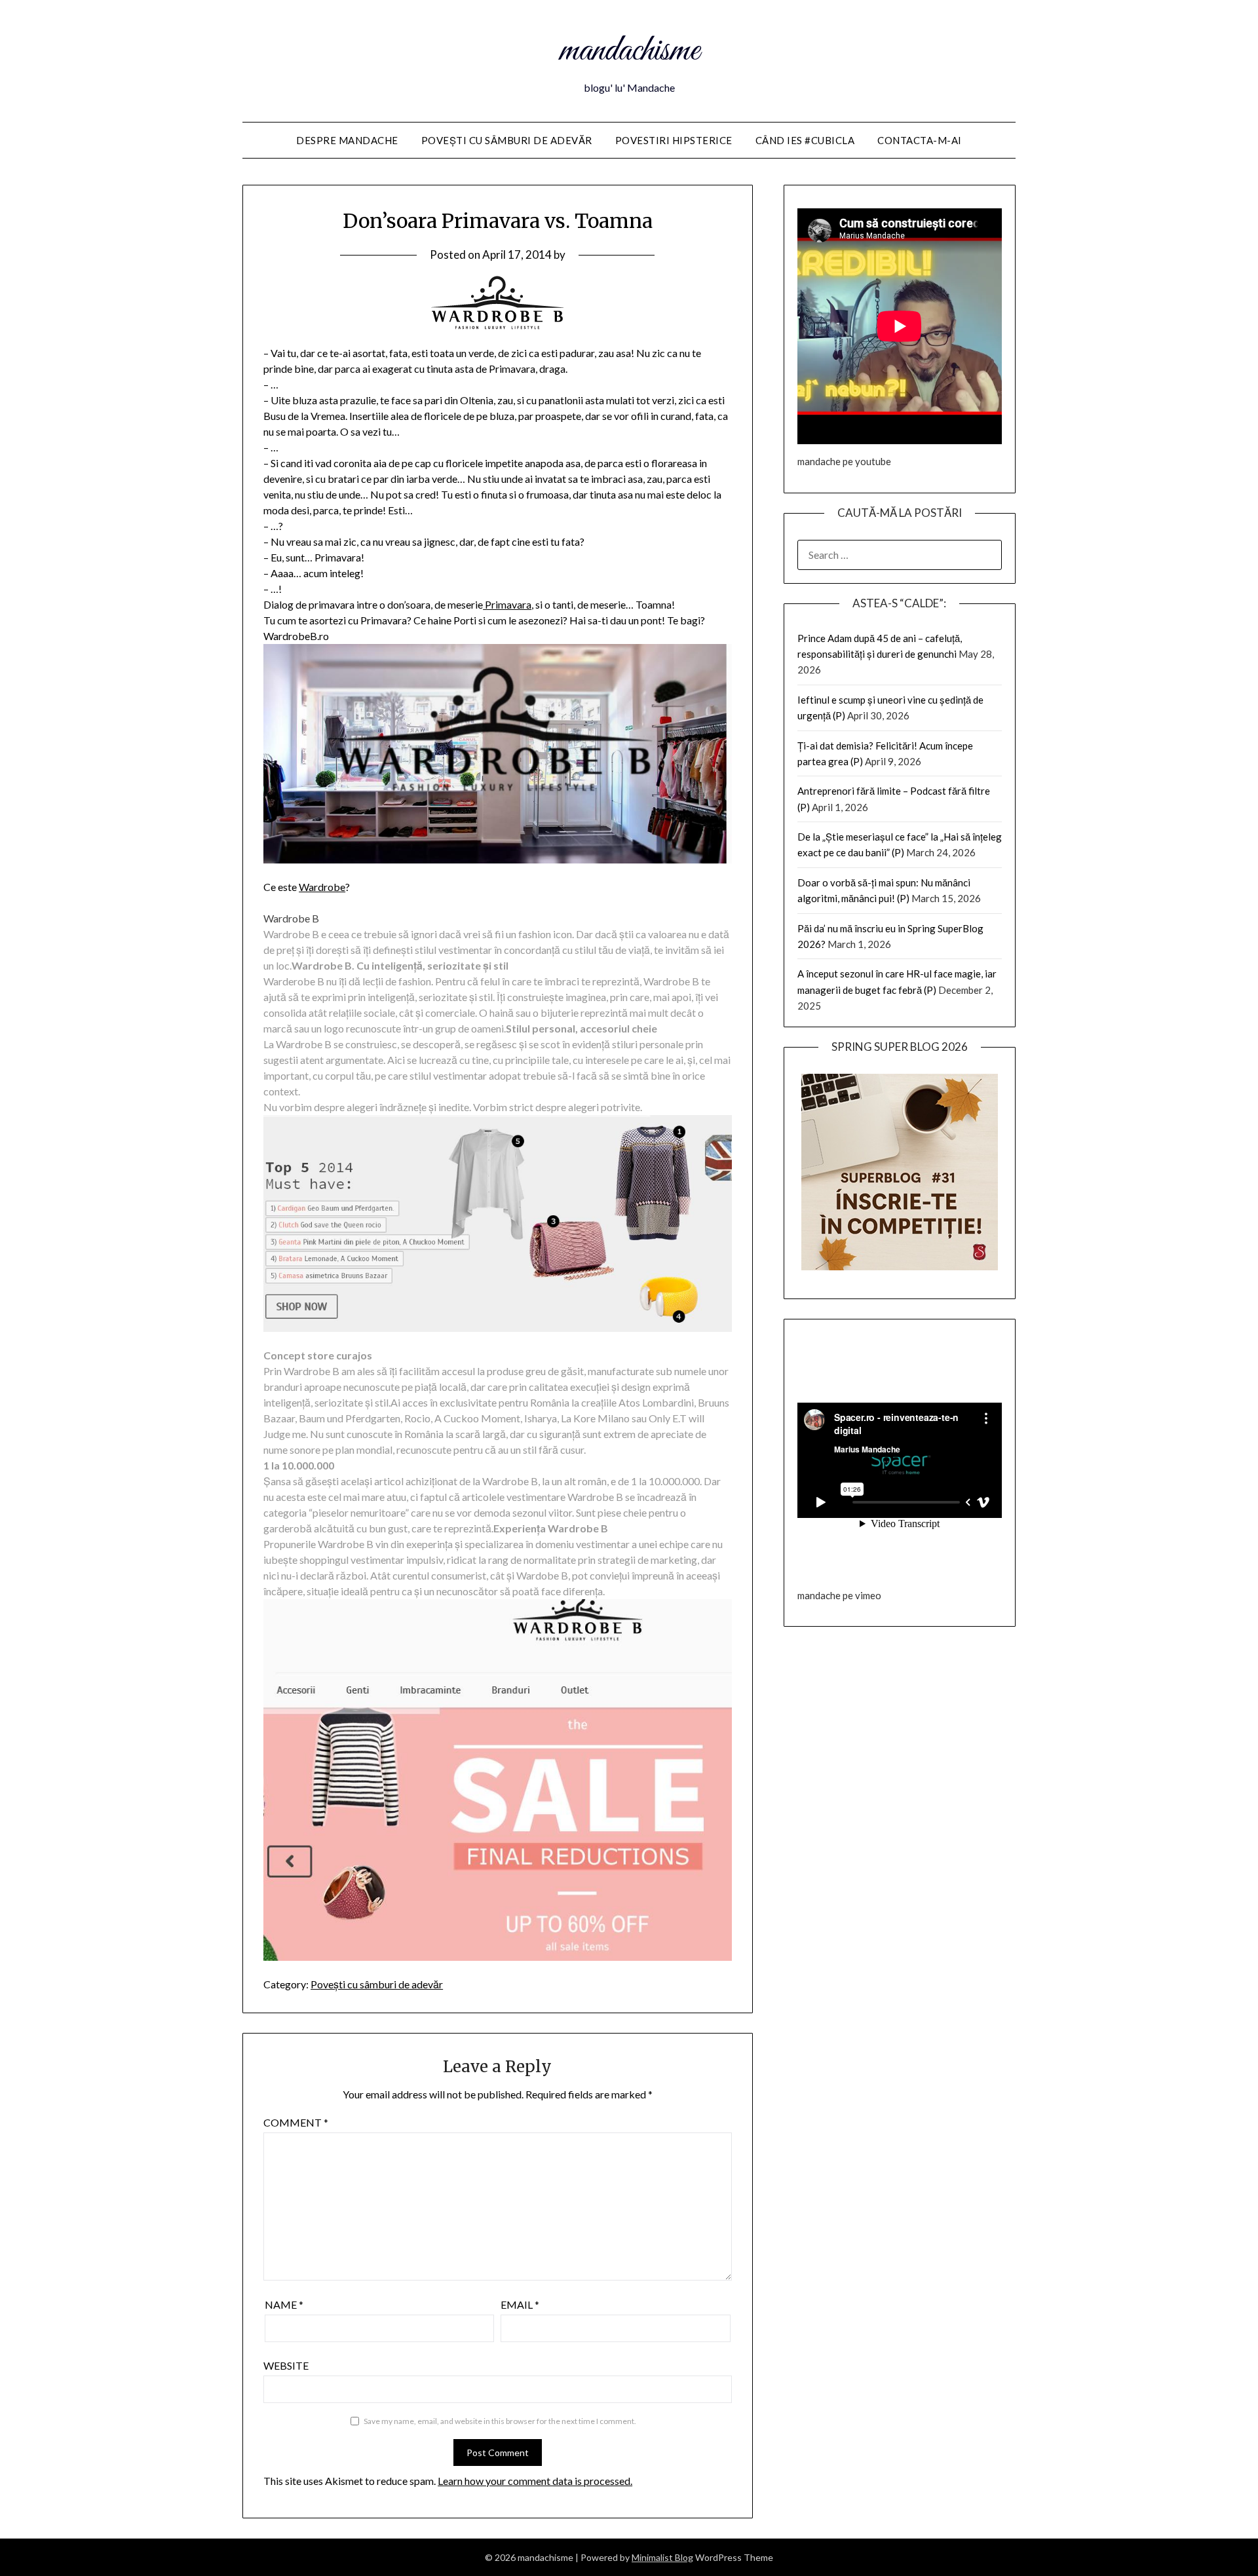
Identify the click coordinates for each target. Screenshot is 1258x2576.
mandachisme (629, 51)
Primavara (507, 604)
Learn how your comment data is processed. (535, 2481)
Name (284, 2304)
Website (286, 2365)
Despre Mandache (347, 140)
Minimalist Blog (662, 2557)
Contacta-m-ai (920, 140)
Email (520, 2304)
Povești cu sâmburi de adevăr (507, 140)
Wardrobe (322, 887)
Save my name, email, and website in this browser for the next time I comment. (500, 2421)
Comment (296, 2122)
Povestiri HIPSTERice (674, 140)
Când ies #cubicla (805, 140)
